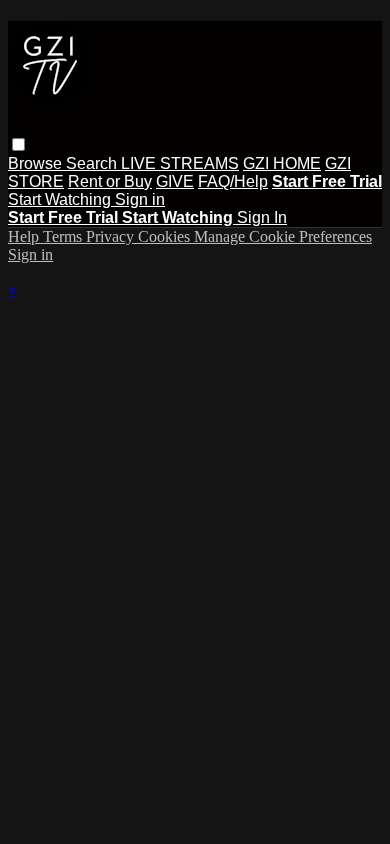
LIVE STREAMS (180, 163)
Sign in (140, 199)
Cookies (166, 236)
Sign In (262, 217)
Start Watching (61, 199)
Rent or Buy (110, 181)
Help (25, 236)
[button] (18, 144)
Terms (64, 236)
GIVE (175, 181)
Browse (37, 163)
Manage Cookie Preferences (283, 236)
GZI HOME (282, 163)
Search (93, 163)
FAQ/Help (233, 181)
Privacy (112, 236)
